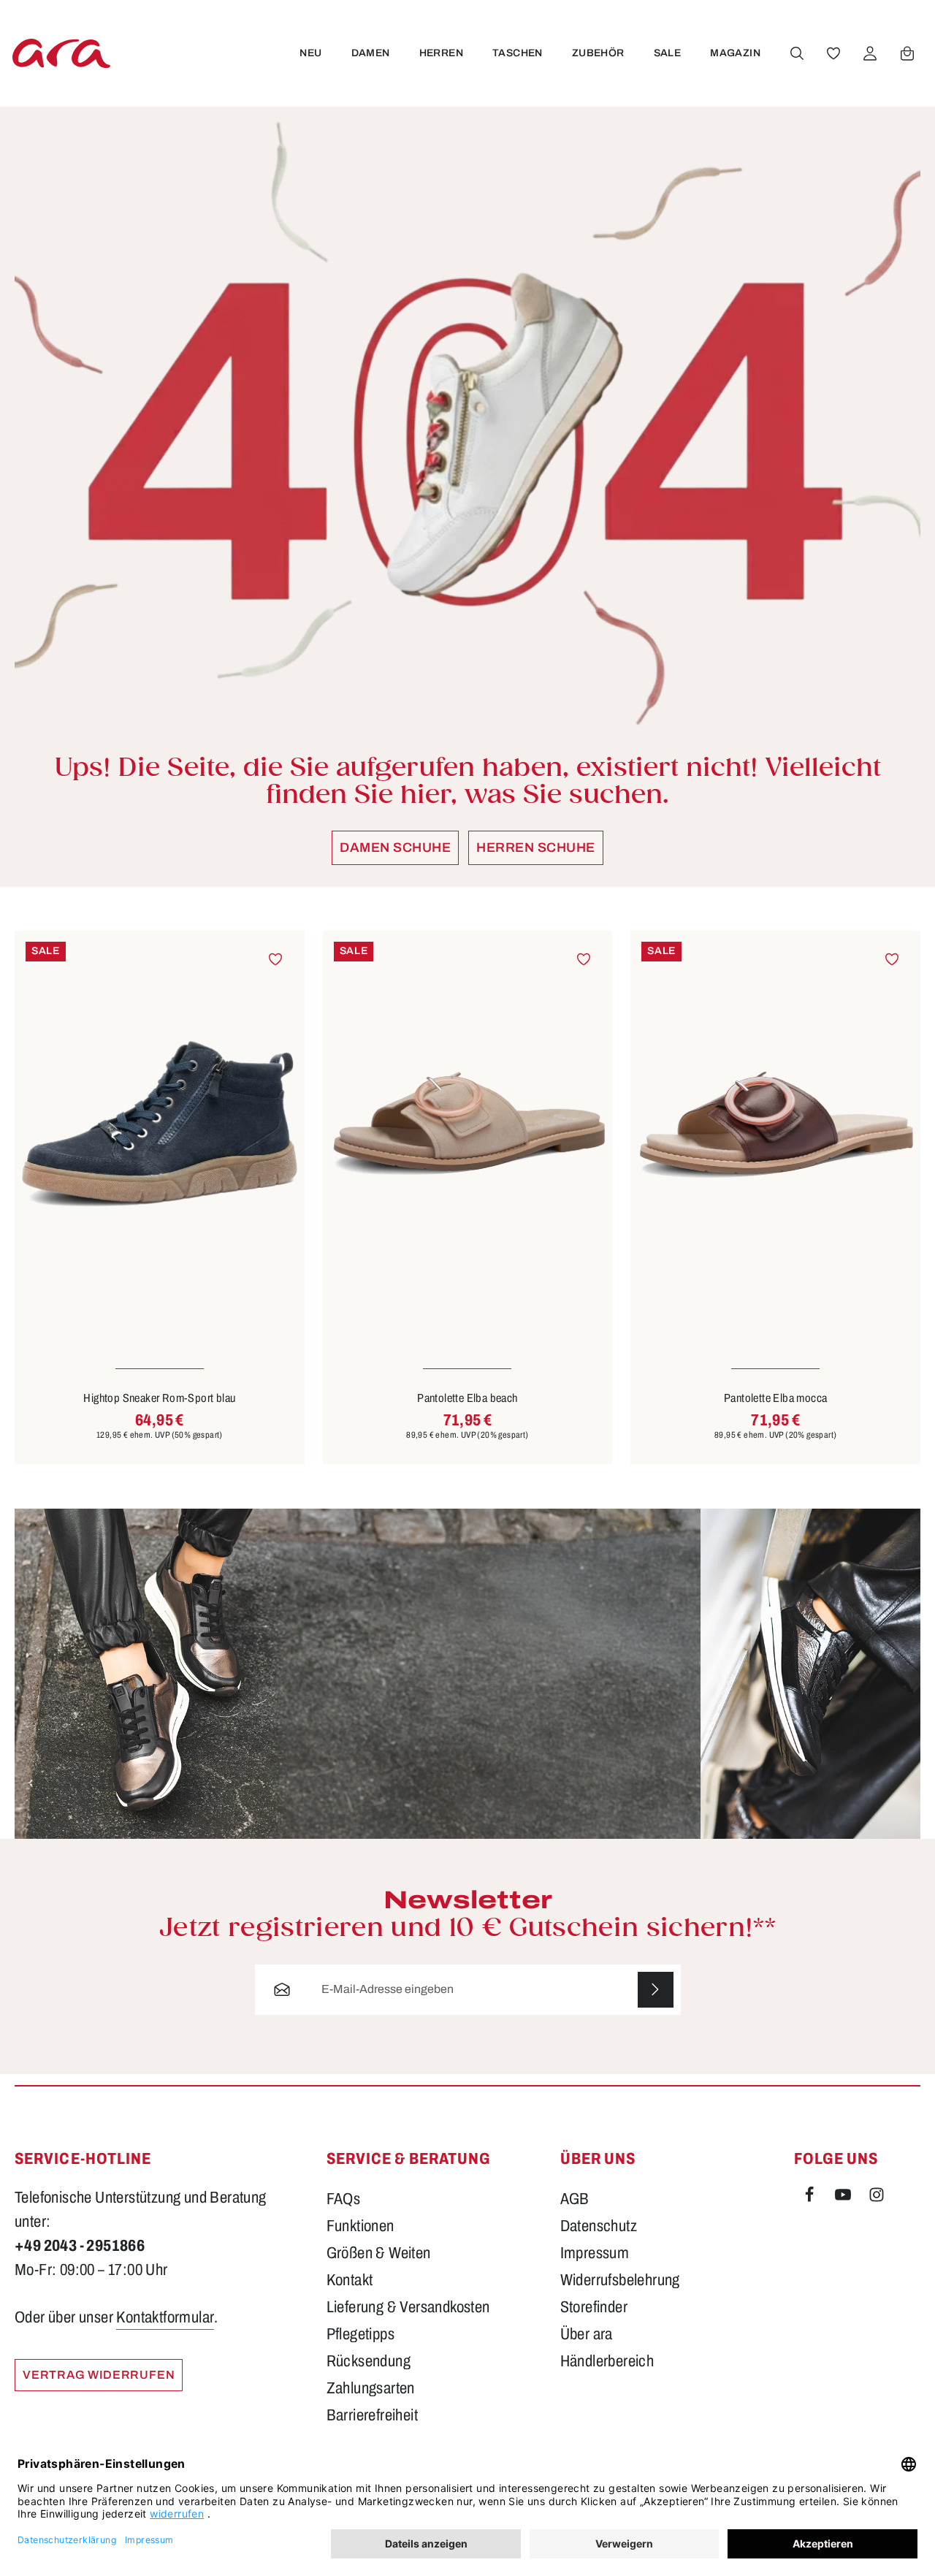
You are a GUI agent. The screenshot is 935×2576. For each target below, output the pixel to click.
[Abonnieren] (656, 1990)
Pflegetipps (360, 2334)
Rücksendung (369, 2361)
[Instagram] (877, 2198)
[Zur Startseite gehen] (61, 53)
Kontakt (350, 2280)
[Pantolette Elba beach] (468, 1124)
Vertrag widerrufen (99, 2375)
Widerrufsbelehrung (620, 2280)
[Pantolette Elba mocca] (775, 1124)
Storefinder (594, 2307)
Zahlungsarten (371, 2388)
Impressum (595, 2253)
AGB (575, 2199)
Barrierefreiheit (372, 2415)
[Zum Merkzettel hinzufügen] (276, 960)
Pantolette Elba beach (467, 1398)
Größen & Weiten (379, 2253)
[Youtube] (844, 2198)
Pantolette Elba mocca (775, 1398)
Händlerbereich (607, 2361)
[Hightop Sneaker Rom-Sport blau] (160, 1124)
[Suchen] (797, 53)
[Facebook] (811, 2198)
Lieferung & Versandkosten (408, 2307)
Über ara (587, 2334)
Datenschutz (599, 2226)
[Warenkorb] (907, 53)
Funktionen (360, 2226)
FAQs (344, 2199)
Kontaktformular (165, 2317)
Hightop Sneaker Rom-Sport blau (159, 1398)
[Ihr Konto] (870, 53)
